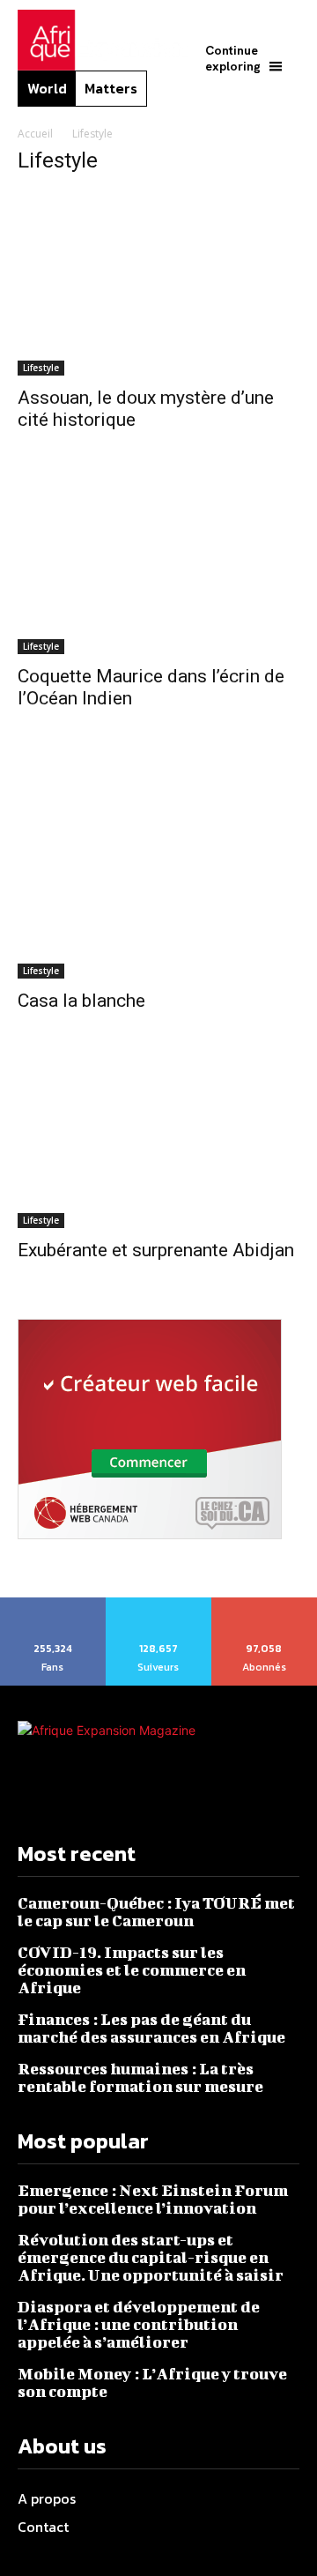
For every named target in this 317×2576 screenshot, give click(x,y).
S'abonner (265, 1604)
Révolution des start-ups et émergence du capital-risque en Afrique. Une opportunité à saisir (151, 2257)
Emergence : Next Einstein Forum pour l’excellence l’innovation (153, 2199)
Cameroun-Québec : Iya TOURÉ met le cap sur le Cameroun (156, 1912)
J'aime (53, 1604)
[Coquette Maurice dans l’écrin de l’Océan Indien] (158, 571)
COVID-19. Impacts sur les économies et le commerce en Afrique (132, 1970)
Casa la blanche (81, 1001)
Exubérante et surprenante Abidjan (156, 1250)
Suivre (158, 1604)
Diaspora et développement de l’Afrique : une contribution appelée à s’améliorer (139, 2324)
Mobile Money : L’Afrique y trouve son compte (152, 2382)
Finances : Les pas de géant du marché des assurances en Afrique (151, 2028)
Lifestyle (41, 368)
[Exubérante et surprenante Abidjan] (158, 1149)
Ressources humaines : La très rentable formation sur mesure (142, 2077)
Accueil (35, 134)
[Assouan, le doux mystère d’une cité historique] (158, 283)
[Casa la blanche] (158, 873)
